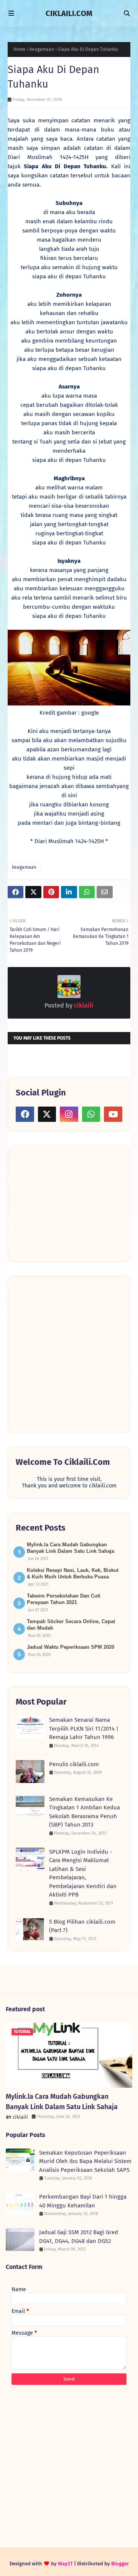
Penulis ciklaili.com (74, 1764)
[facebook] (25, 1114)
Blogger (120, 2564)
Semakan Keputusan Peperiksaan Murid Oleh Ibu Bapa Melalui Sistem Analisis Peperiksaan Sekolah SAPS (85, 2161)
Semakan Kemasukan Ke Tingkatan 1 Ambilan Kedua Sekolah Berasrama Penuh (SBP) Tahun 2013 (85, 1812)
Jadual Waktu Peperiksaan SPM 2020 (71, 1647)
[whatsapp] (91, 1114)
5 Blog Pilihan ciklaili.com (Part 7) (82, 1926)
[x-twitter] (47, 1114)
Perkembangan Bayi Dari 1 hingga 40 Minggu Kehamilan (83, 2201)
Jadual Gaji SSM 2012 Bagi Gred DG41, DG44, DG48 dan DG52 (79, 2237)
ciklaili (83, 1005)
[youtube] (113, 1114)
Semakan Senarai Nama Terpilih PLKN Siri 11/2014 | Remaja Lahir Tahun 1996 (84, 1728)
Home (20, 49)
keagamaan (42, 49)
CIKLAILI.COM (69, 13)
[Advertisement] (73, 1203)
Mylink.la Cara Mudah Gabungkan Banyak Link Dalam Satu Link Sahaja (62, 2102)
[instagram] (69, 1114)
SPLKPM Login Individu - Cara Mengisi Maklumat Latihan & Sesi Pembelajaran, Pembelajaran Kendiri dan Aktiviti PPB (83, 1873)
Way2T (65, 2564)
